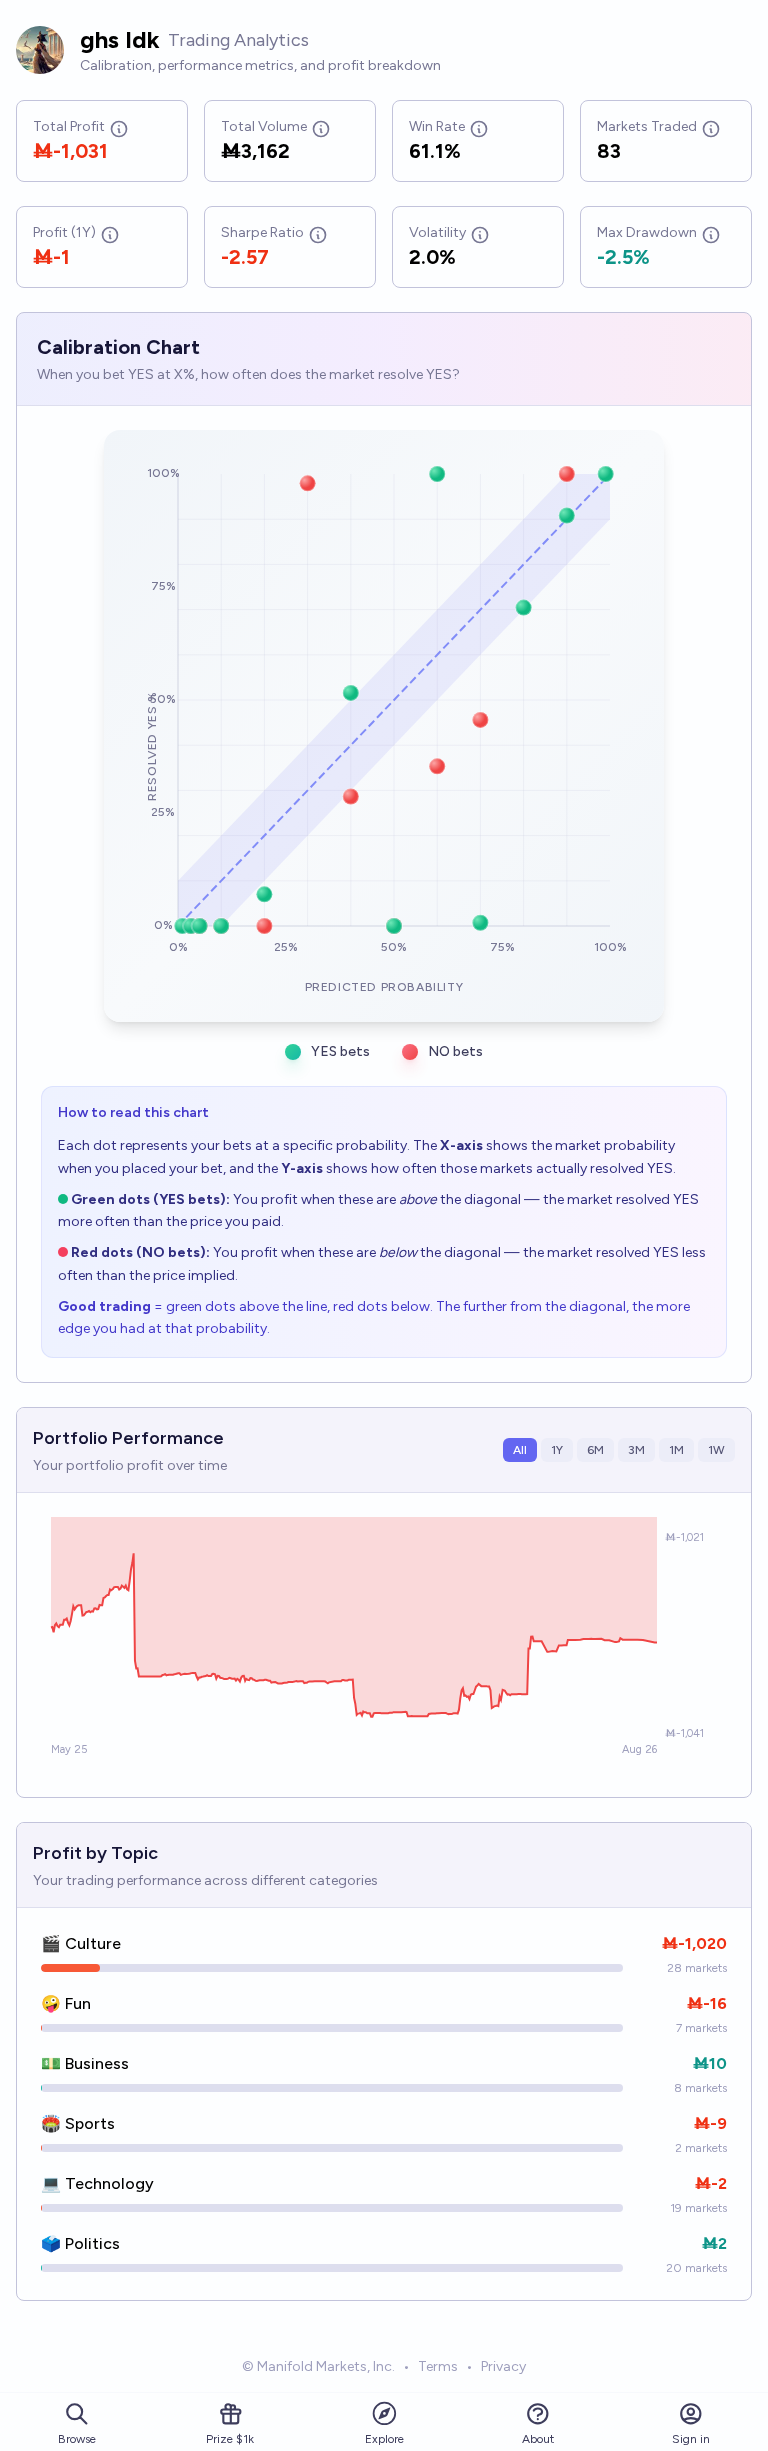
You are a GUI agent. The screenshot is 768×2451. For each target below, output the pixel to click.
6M (595, 1450)
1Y (557, 1450)
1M (676, 1450)
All (520, 1450)
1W (716, 1450)
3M (636, 1450)
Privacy (503, 2366)
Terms (438, 2366)
